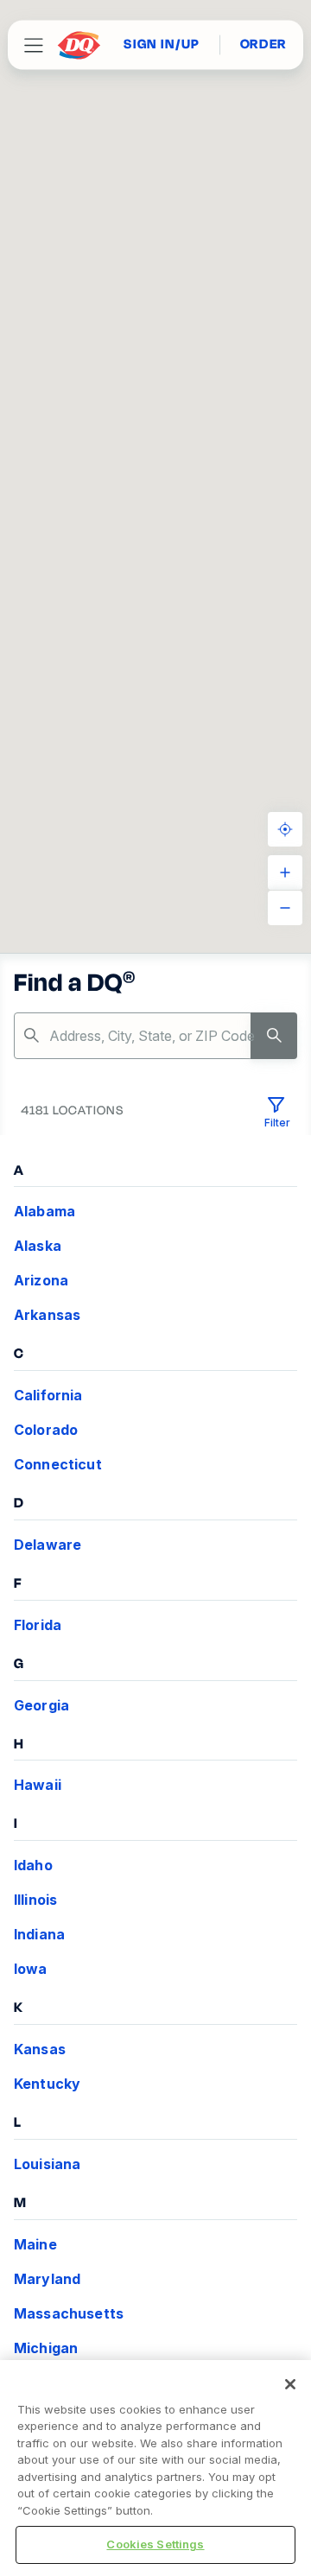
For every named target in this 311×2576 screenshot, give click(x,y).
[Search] (274, 1036)
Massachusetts (69, 2313)
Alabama (44, 1211)
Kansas (40, 2049)
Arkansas (47, 1315)
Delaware (48, 1545)
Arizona (41, 1280)
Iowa (31, 1969)
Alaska (38, 1246)
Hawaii (38, 1785)
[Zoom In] (285, 872)
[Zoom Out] (285, 908)
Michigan (46, 2348)
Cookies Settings (155, 2544)
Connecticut (58, 1464)
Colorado (46, 1430)
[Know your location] (285, 829)
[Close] (290, 2384)
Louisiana (47, 2164)
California (48, 1395)
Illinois (35, 1900)
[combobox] (155, 1036)
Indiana (39, 1934)
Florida (38, 1625)
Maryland (47, 2279)
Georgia (41, 1705)
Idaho (33, 1865)
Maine (35, 2244)
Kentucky (47, 2084)
